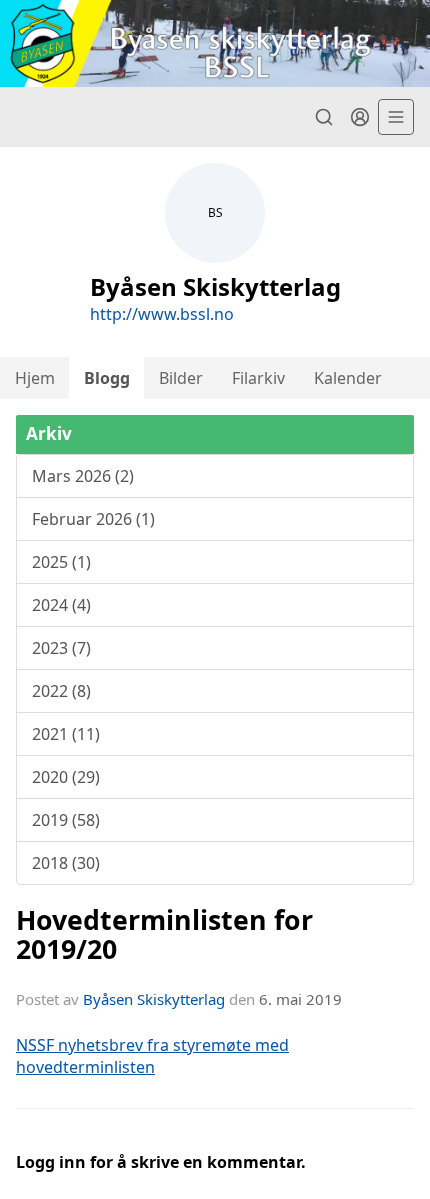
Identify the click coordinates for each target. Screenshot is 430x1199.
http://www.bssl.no (162, 314)
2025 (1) (61, 562)
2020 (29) (66, 777)
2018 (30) (66, 863)
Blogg (107, 378)
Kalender (348, 378)
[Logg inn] (360, 117)
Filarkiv (258, 378)
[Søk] (324, 117)
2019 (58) (66, 820)
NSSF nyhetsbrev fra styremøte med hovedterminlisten (152, 1056)
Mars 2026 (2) (83, 476)
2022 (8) (61, 691)
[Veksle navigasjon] (396, 117)
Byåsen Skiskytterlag (154, 999)
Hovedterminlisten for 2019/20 (164, 934)
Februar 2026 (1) (93, 519)
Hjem (35, 378)
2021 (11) (66, 734)
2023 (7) (61, 648)
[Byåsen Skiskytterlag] (215, 43)
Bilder (181, 378)
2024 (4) (61, 605)
